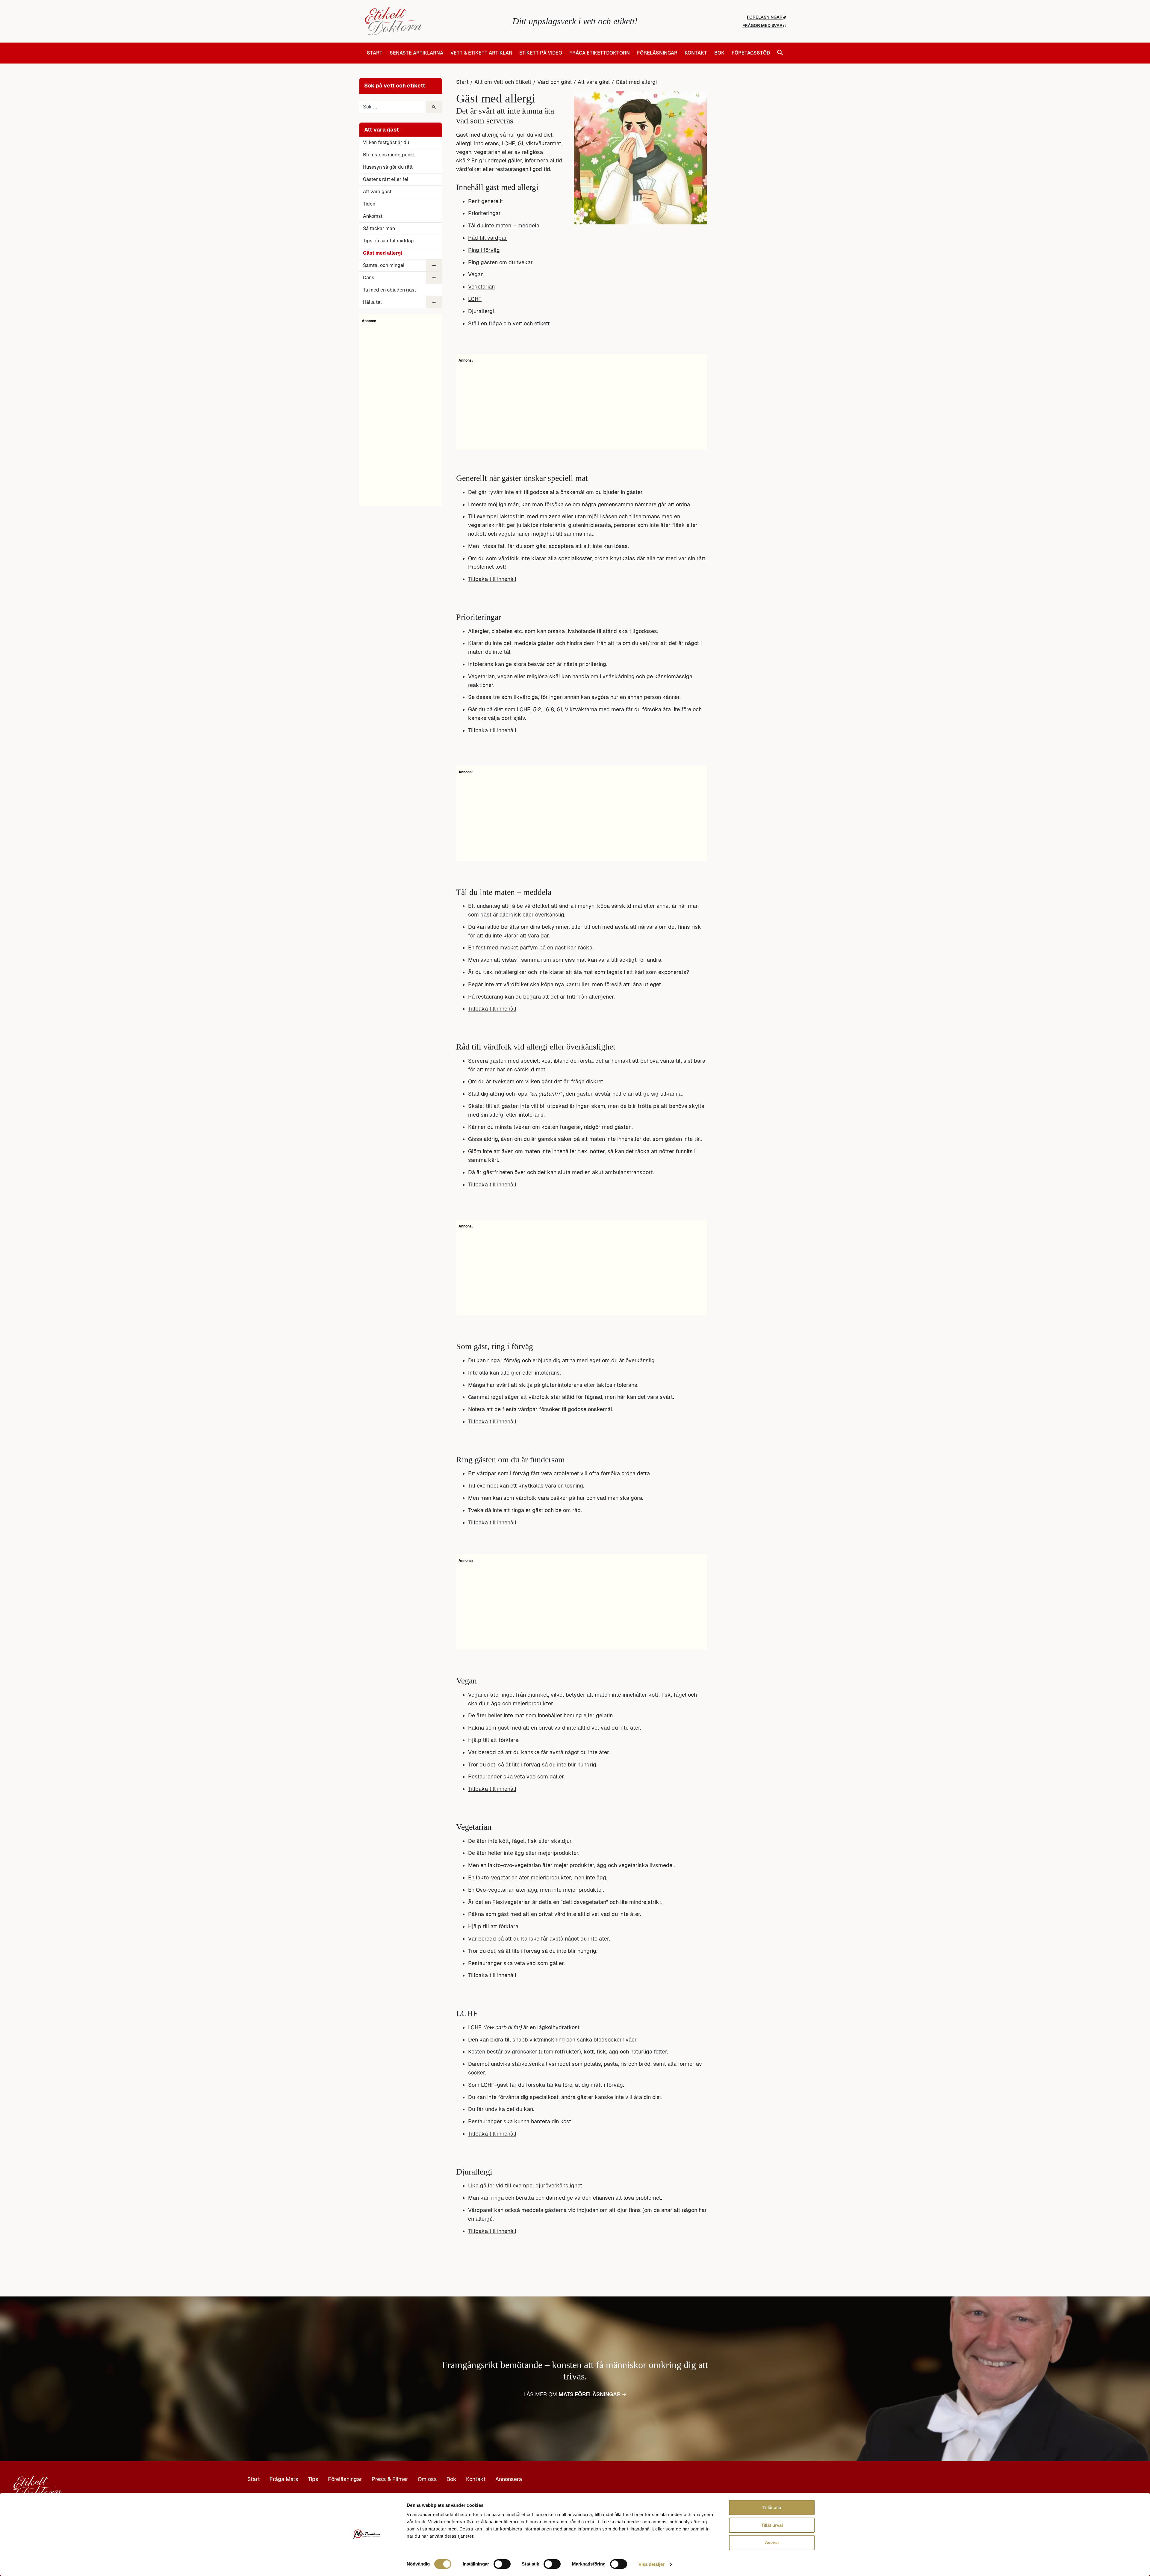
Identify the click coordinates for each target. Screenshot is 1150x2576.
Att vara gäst (377, 192)
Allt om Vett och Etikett (503, 82)
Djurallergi (481, 311)
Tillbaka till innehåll (492, 579)
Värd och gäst (555, 82)
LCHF (475, 299)
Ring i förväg (484, 250)
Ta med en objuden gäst (389, 290)
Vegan (476, 274)
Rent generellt (486, 201)
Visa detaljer (652, 2564)
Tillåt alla (772, 2508)
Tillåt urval (772, 2525)
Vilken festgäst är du (386, 142)
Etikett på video (541, 53)
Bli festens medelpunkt (389, 155)
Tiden (369, 204)
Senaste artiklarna (416, 53)
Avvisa (772, 2543)
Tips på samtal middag (388, 241)
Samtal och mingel (384, 265)
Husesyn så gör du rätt (388, 167)
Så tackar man (379, 228)
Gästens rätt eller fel (386, 179)
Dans (369, 278)
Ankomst (373, 216)
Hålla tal (372, 302)
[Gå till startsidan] (434, 21)
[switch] (502, 2564)
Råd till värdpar (487, 238)
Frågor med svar (763, 25)
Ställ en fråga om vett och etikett (509, 323)
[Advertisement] (401, 413)
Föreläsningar (765, 17)
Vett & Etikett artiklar (481, 53)
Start (375, 53)
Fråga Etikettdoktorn (600, 53)
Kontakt (696, 53)
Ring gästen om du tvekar (500, 262)
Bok (719, 53)
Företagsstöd (751, 53)
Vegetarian (481, 287)
